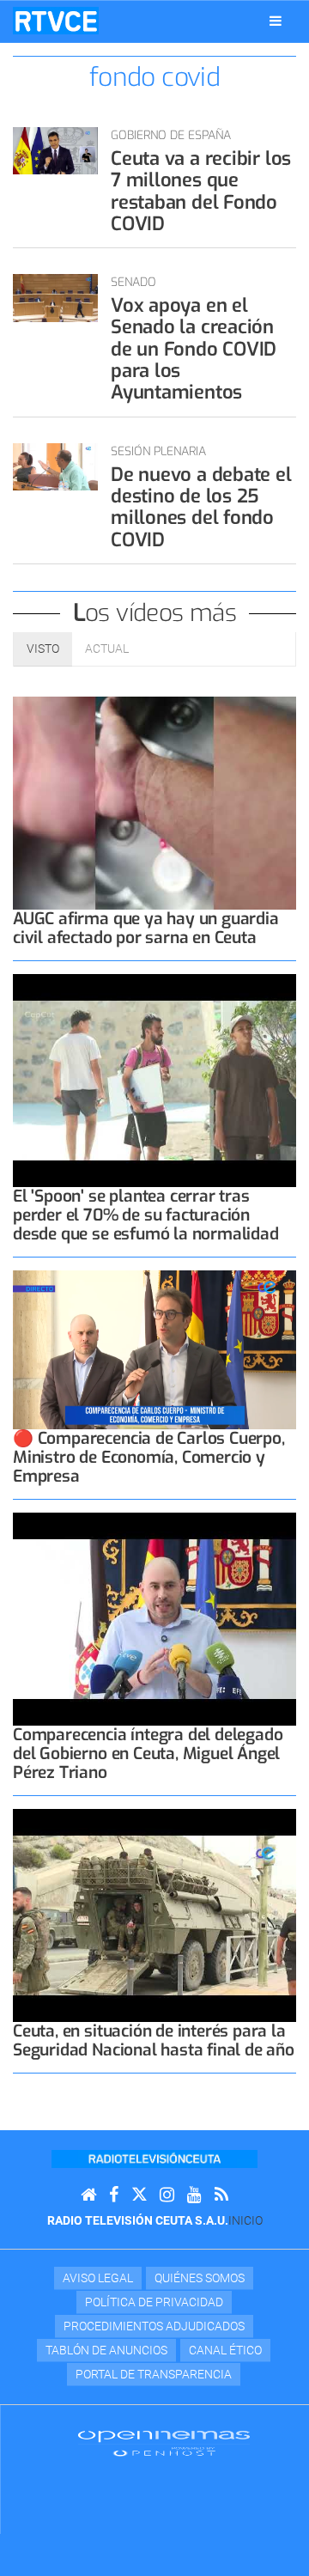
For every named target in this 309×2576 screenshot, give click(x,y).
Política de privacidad (154, 2302)
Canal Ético (225, 2350)
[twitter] (139, 2195)
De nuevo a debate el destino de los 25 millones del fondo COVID (201, 507)
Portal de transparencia (154, 2374)
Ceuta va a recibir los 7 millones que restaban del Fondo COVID (201, 191)
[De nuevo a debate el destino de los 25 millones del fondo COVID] (55, 467)
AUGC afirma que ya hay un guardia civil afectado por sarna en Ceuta (146, 928)
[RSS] (221, 2195)
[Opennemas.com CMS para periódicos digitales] (164, 2443)
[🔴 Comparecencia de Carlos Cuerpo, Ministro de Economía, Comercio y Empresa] (154, 1350)
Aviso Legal (98, 2278)
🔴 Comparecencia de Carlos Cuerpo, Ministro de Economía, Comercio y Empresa (149, 1457)
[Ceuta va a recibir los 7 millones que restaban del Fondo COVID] (55, 151)
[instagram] (167, 2195)
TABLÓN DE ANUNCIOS (106, 2350)
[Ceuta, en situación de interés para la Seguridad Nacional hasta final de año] (154, 1915)
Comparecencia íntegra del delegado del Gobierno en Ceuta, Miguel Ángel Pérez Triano (148, 1754)
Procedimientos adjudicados (154, 2326)
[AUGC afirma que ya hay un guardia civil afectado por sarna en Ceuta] (154, 803)
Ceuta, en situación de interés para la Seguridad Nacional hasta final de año (154, 2040)
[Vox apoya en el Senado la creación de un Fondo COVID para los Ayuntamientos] (55, 298)
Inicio (245, 2220)
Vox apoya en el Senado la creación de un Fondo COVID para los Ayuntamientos (194, 349)
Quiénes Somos (200, 2278)
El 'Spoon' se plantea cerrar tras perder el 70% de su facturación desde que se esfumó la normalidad (146, 1215)
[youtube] (194, 2195)
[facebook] (114, 2195)
